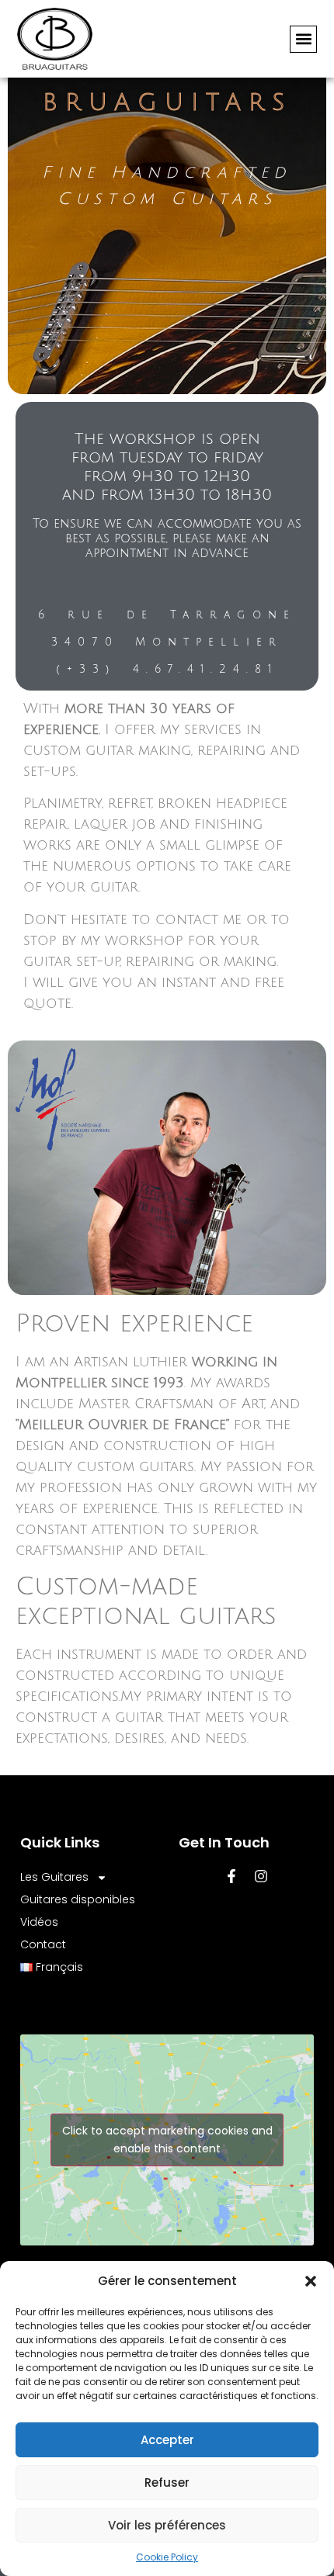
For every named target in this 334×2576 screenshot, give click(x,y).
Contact (43, 1944)
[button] (311, 2281)
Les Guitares (54, 1877)
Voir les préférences (167, 2525)
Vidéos (39, 1922)
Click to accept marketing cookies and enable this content (167, 2140)
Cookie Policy (167, 2557)
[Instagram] (261, 1876)
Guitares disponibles (78, 1899)
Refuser (167, 2483)
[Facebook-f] (231, 1876)
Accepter (167, 2440)
